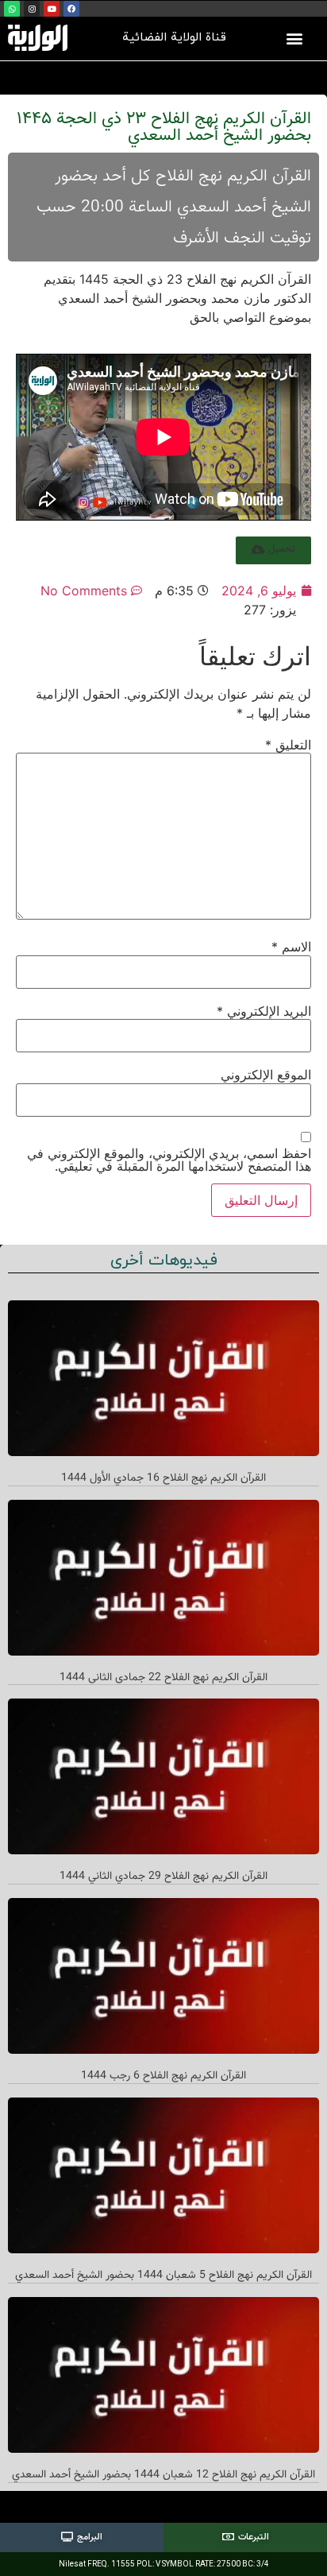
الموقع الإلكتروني (266, 1075)
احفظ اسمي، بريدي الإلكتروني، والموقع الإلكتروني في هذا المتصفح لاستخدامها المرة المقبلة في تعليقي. (169, 1160)
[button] (294, 38)
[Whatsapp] (12, 9)
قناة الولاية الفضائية (174, 38)
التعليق (288, 745)
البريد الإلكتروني (264, 1011)
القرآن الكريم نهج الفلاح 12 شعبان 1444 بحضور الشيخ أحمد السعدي (163, 2475)
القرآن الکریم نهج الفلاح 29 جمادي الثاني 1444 (163, 1877)
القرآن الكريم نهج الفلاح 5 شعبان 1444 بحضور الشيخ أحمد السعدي (163, 2276)
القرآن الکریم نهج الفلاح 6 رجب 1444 (163, 2076)
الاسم (291, 947)
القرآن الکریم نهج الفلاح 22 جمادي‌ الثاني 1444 (163, 1678)
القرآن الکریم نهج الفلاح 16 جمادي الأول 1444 (163, 1478)
